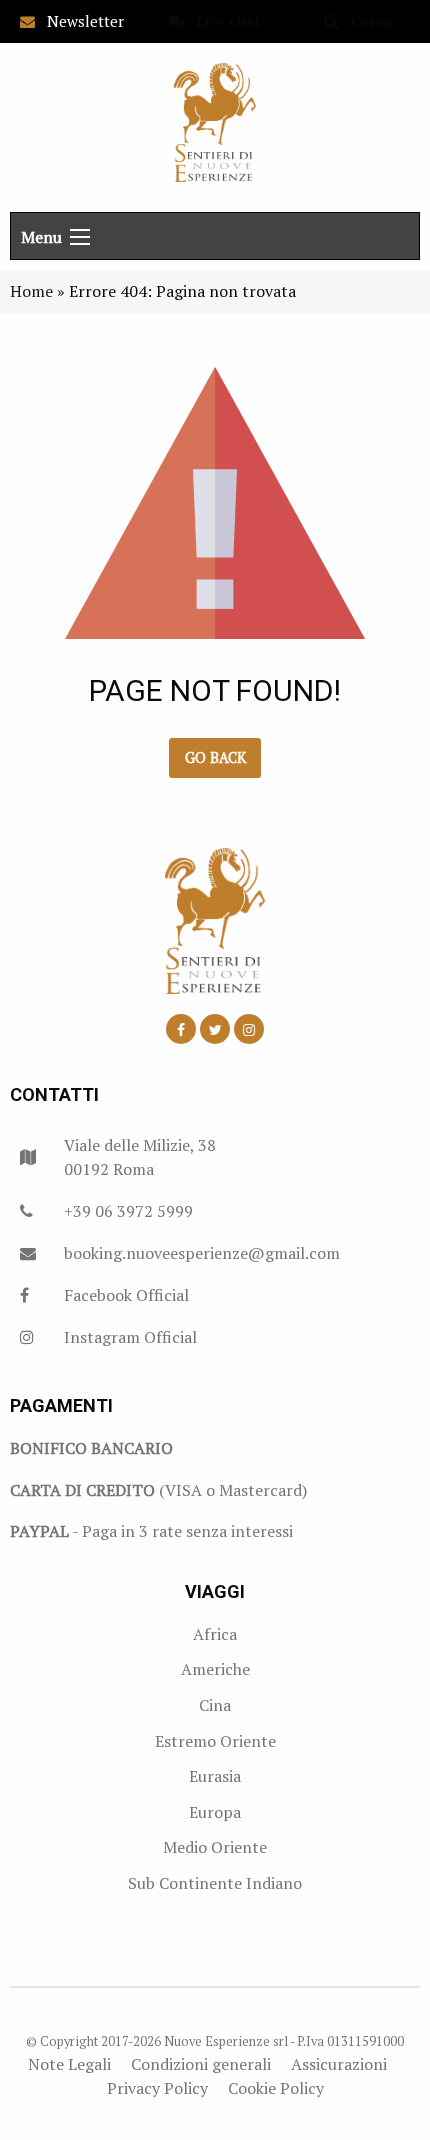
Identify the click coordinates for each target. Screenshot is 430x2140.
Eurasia (215, 1776)
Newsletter (79, 21)
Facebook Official (126, 1295)
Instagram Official (130, 1337)
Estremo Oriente (215, 1741)
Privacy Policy (157, 2088)
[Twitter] (215, 1029)
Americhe (215, 1669)
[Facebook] (181, 1029)
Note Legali (69, 2064)
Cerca (365, 21)
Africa (215, 1634)
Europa (215, 1812)
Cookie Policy (276, 2088)
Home (31, 291)
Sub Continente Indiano (215, 1883)
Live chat (222, 21)
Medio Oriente (215, 1847)
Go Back (215, 757)
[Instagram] (249, 1029)
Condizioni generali (201, 2064)
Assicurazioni (339, 2064)
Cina (215, 1705)
